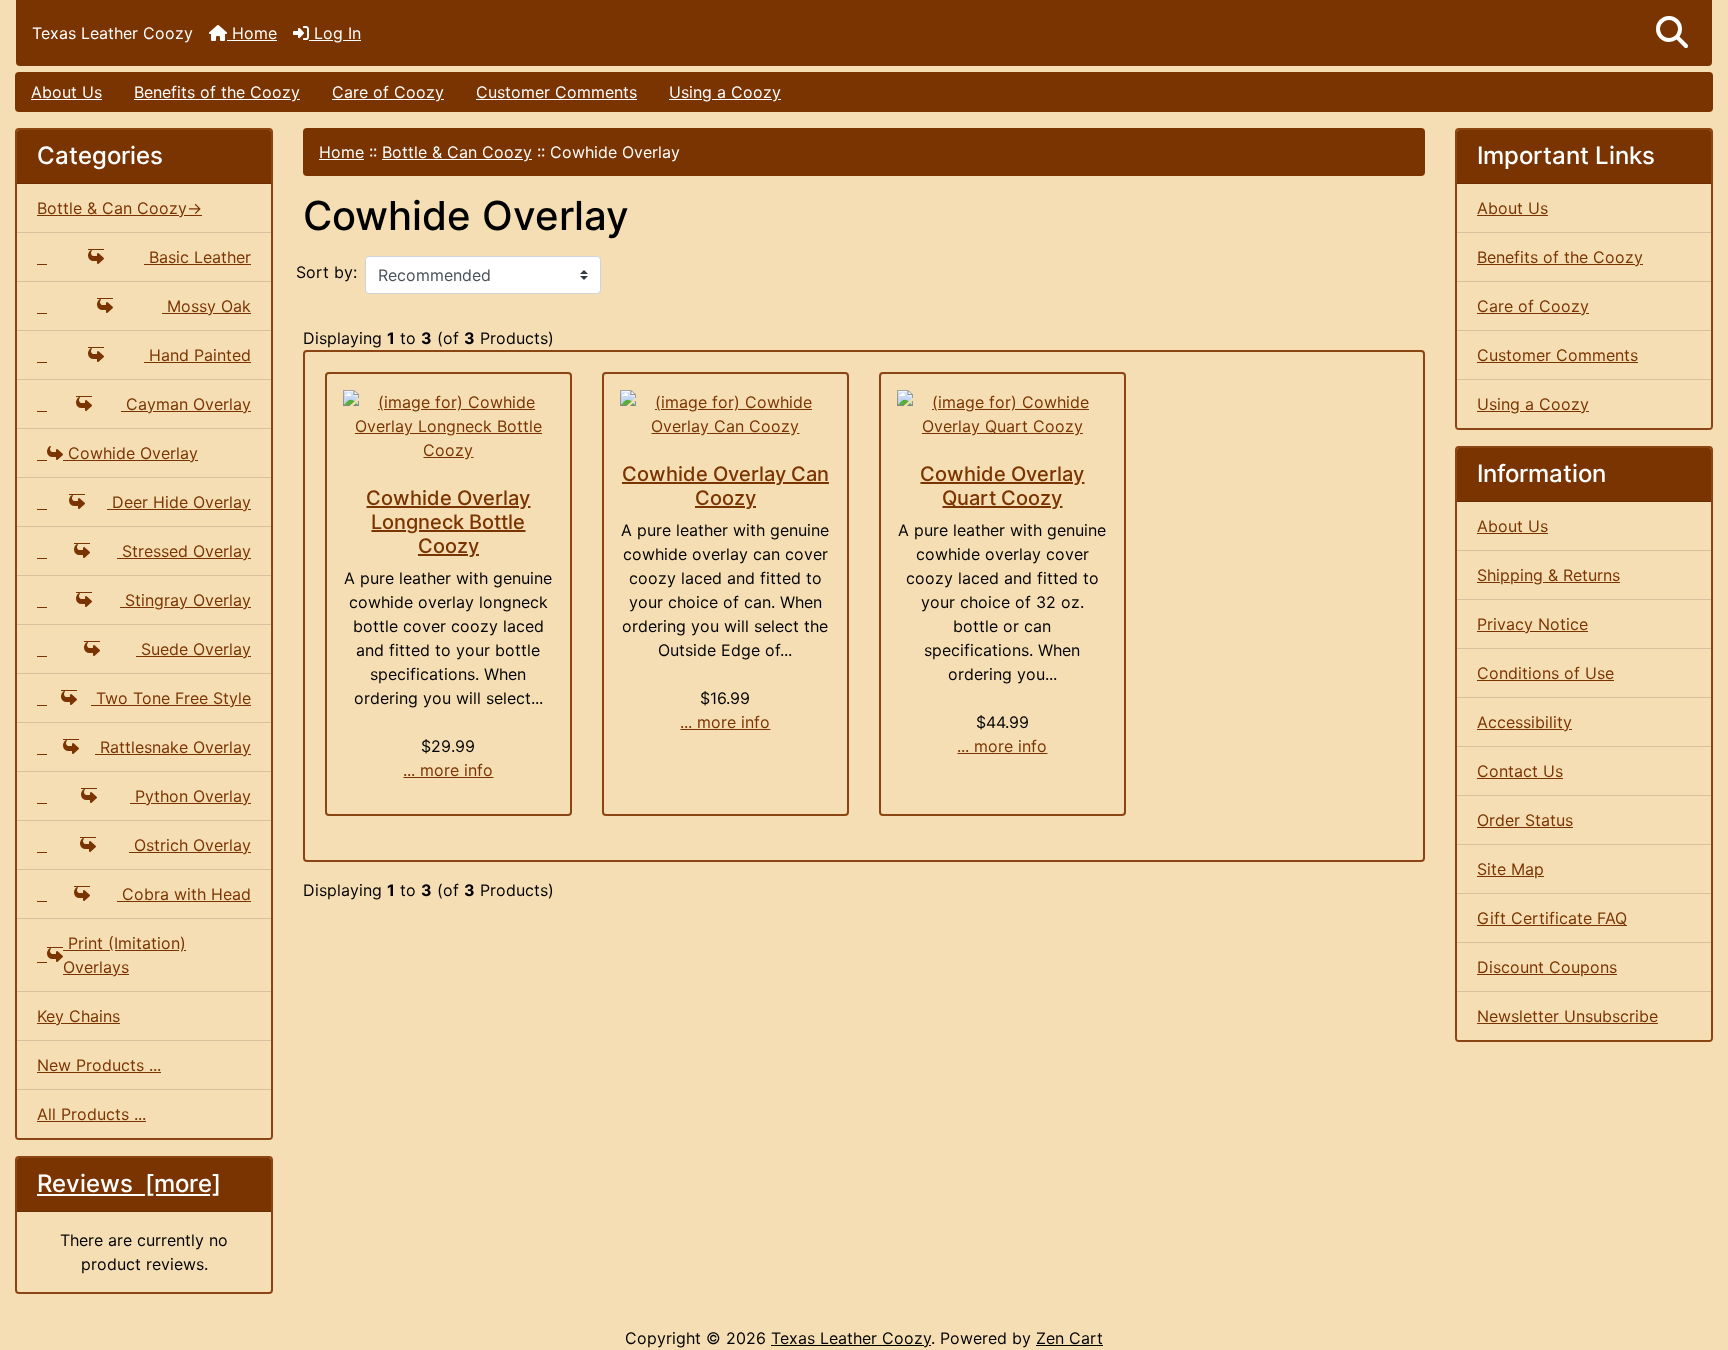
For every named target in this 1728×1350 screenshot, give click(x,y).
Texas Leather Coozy (851, 1338)
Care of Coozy (388, 92)
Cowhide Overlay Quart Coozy (1002, 486)
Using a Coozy (725, 92)
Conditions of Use (1545, 673)
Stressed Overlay (184, 551)
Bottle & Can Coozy (457, 152)
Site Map (1510, 869)
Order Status (1525, 820)
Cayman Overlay (186, 404)
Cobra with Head (184, 894)
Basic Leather (197, 257)
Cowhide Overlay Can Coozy (725, 486)
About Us (66, 92)
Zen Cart (1069, 1338)
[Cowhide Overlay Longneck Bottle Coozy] (448, 426)
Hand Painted (197, 355)
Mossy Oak (206, 306)
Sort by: (326, 272)
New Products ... (99, 1065)
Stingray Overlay (185, 600)
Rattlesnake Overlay (173, 747)
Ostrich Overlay (190, 845)
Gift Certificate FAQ (1552, 918)
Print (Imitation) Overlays (124, 955)
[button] (1672, 33)
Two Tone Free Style (171, 698)
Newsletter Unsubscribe (1567, 1016)
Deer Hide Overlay (179, 502)
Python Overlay (190, 796)
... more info (448, 770)
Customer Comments (556, 92)
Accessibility (1524, 722)
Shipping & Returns (1548, 575)
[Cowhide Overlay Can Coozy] (725, 414)
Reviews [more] (129, 1183)
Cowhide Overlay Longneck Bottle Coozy (448, 522)
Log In (335, 33)
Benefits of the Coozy (217, 92)
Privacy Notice (1532, 624)
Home (252, 33)
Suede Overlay (193, 649)
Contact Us (1520, 771)
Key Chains (78, 1016)
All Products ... (91, 1114)
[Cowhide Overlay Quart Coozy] (1002, 414)
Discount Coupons (1547, 967)
